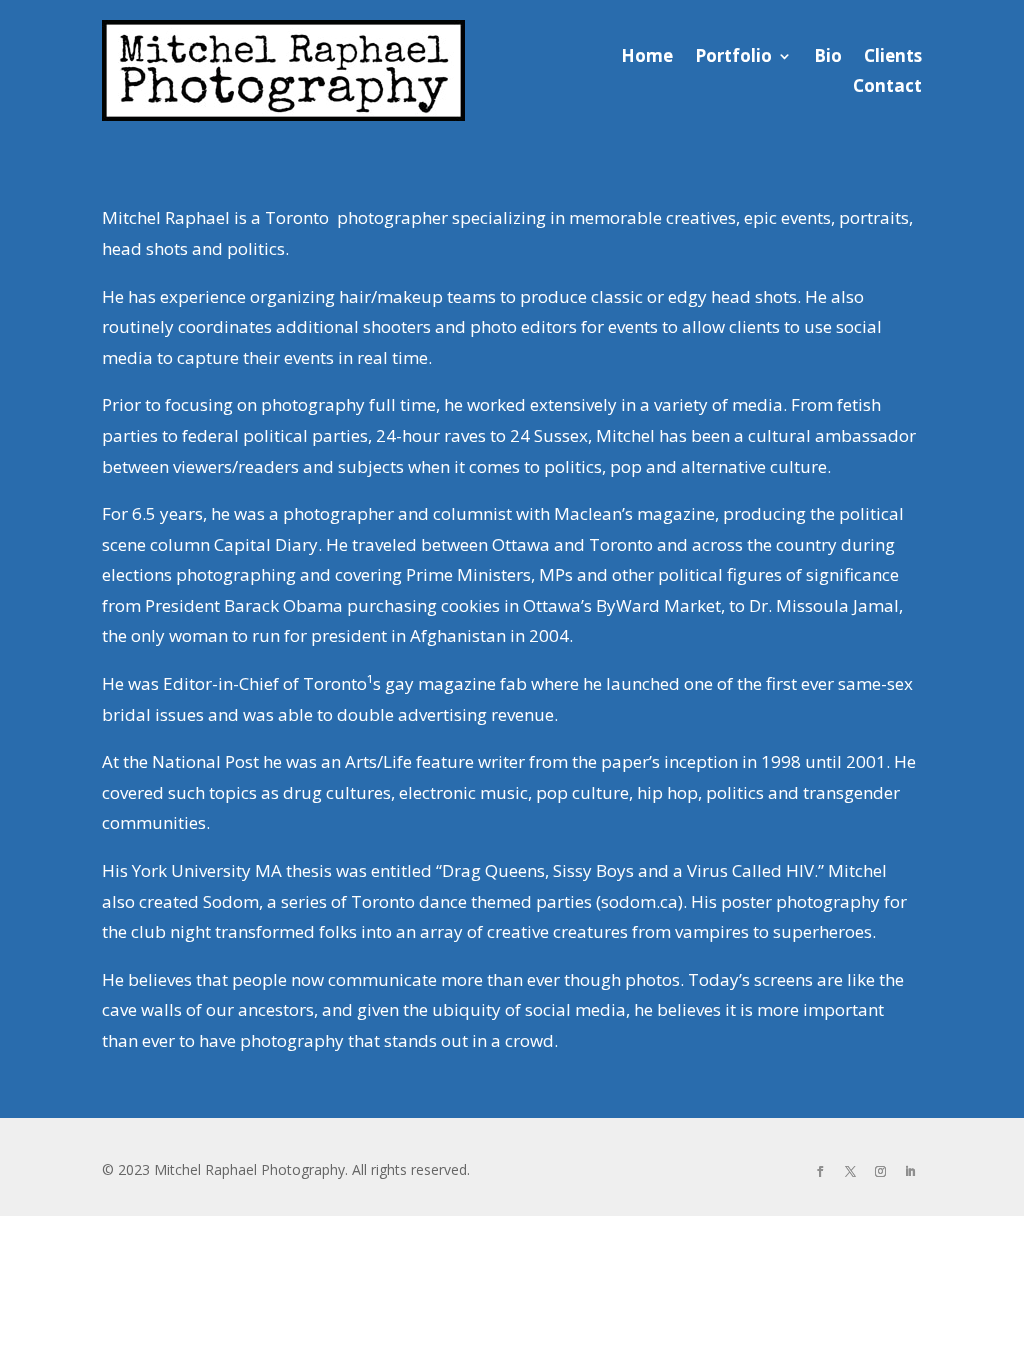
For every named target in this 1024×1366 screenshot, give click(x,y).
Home (647, 58)
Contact (887, 88)
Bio (828, 58)
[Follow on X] (851, 1172)
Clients (893, 58)
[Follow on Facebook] (821, 1172)
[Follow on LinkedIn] (911, 1172)
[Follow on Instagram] (881, 1172)
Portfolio (733, 58)
